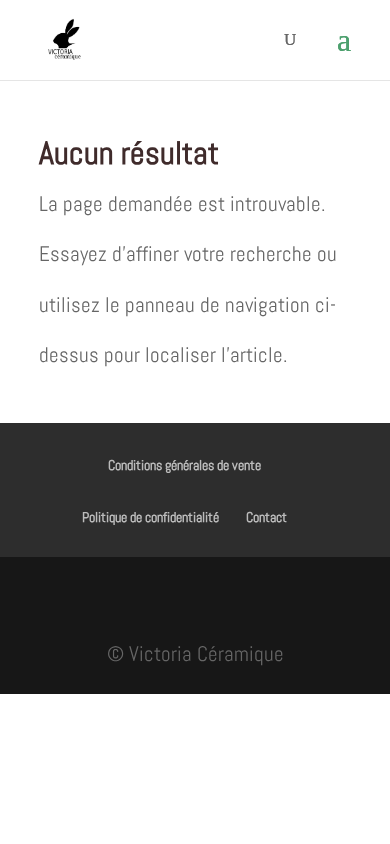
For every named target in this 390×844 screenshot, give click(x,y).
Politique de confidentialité (150, 517)
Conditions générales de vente (184, 465)
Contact (266, 517)
